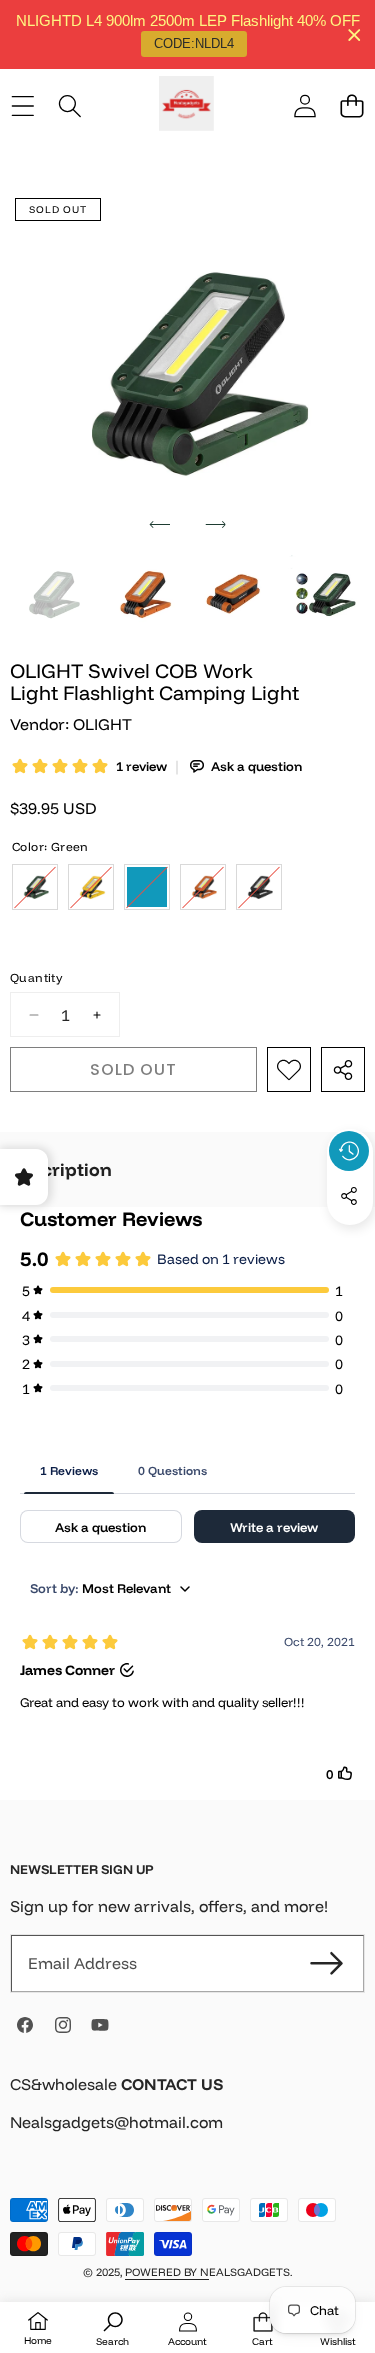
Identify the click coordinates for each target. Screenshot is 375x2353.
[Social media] (349, 1196)
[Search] (69, 106)
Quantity (36, 977)
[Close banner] (354, 34)
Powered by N (167, 2272)
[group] (51, 594)
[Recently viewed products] (349, 1151)
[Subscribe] (327, 1963)
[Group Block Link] (187, 2115)
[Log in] (304, 106)
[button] (351, 106)
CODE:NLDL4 (194, 43)
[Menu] (22, 106)
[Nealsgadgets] (186, 106)
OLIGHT (102, 724)
